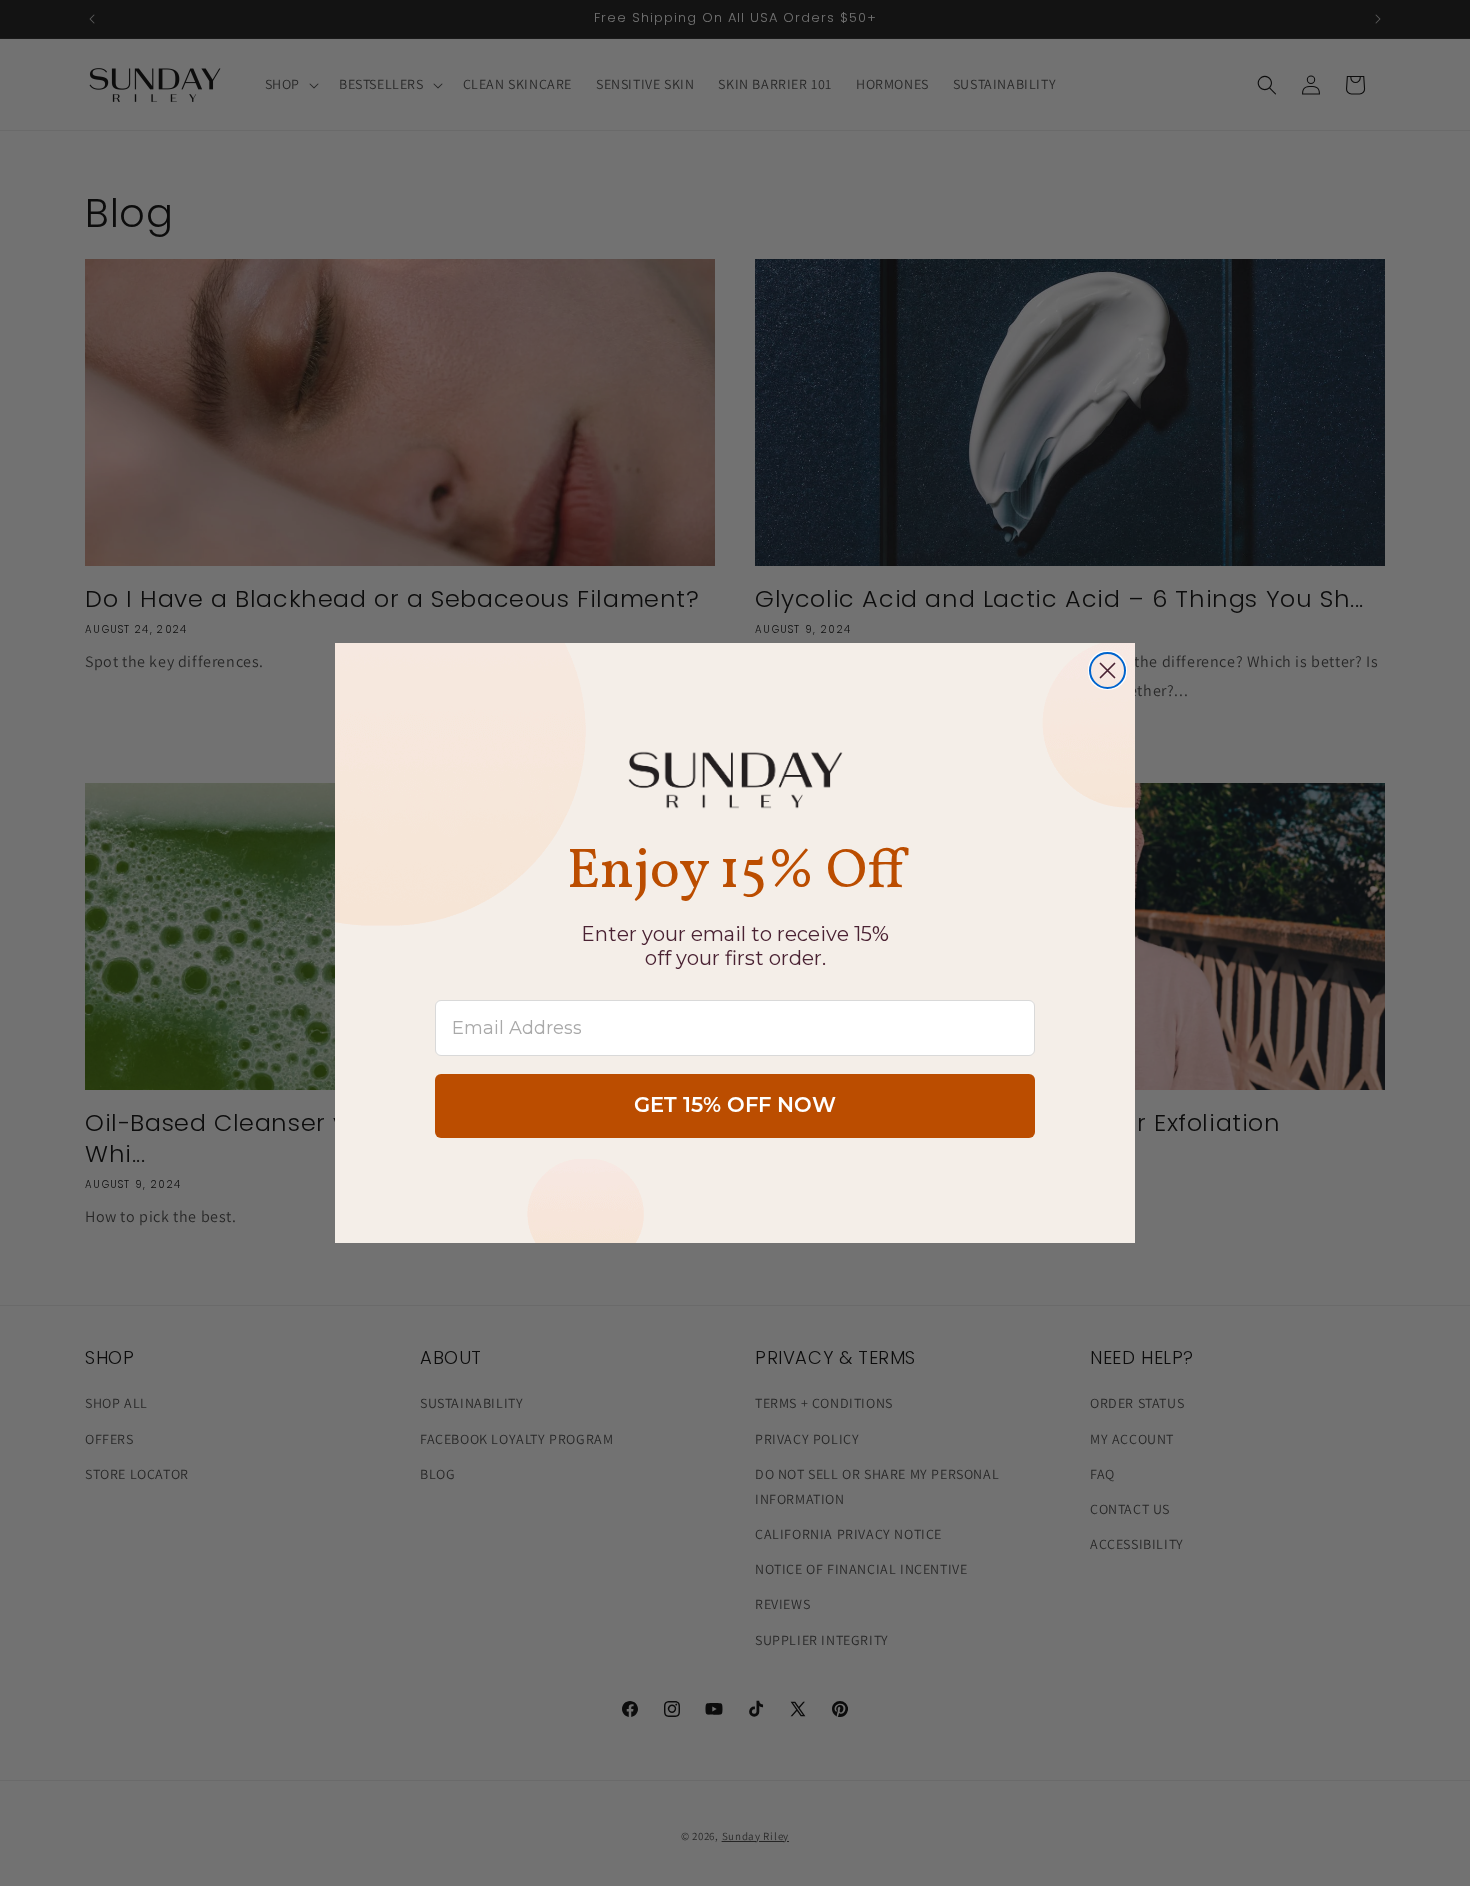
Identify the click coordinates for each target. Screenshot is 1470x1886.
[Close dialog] (1107, 670)
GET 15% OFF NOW (735, 1106)
